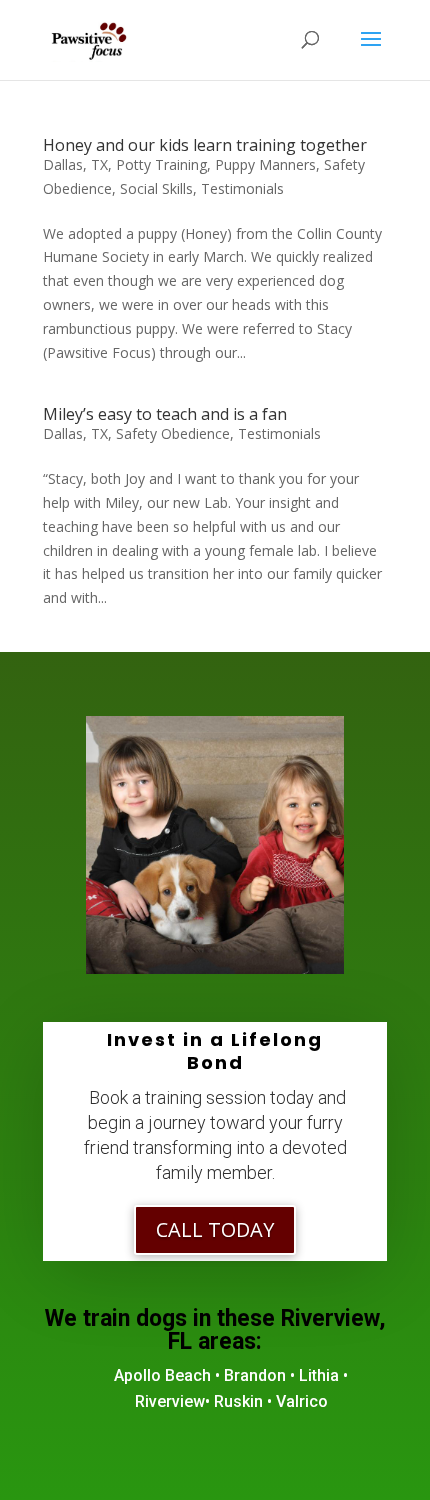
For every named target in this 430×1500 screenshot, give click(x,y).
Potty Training (161, 164)
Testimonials (242, 188)
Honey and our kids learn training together (205, 145)
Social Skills (156, 188)
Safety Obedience (173, 433)
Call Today (215, 1229)
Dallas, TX (75, 164)
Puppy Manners (265, 164)
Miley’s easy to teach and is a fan (165, 414)
